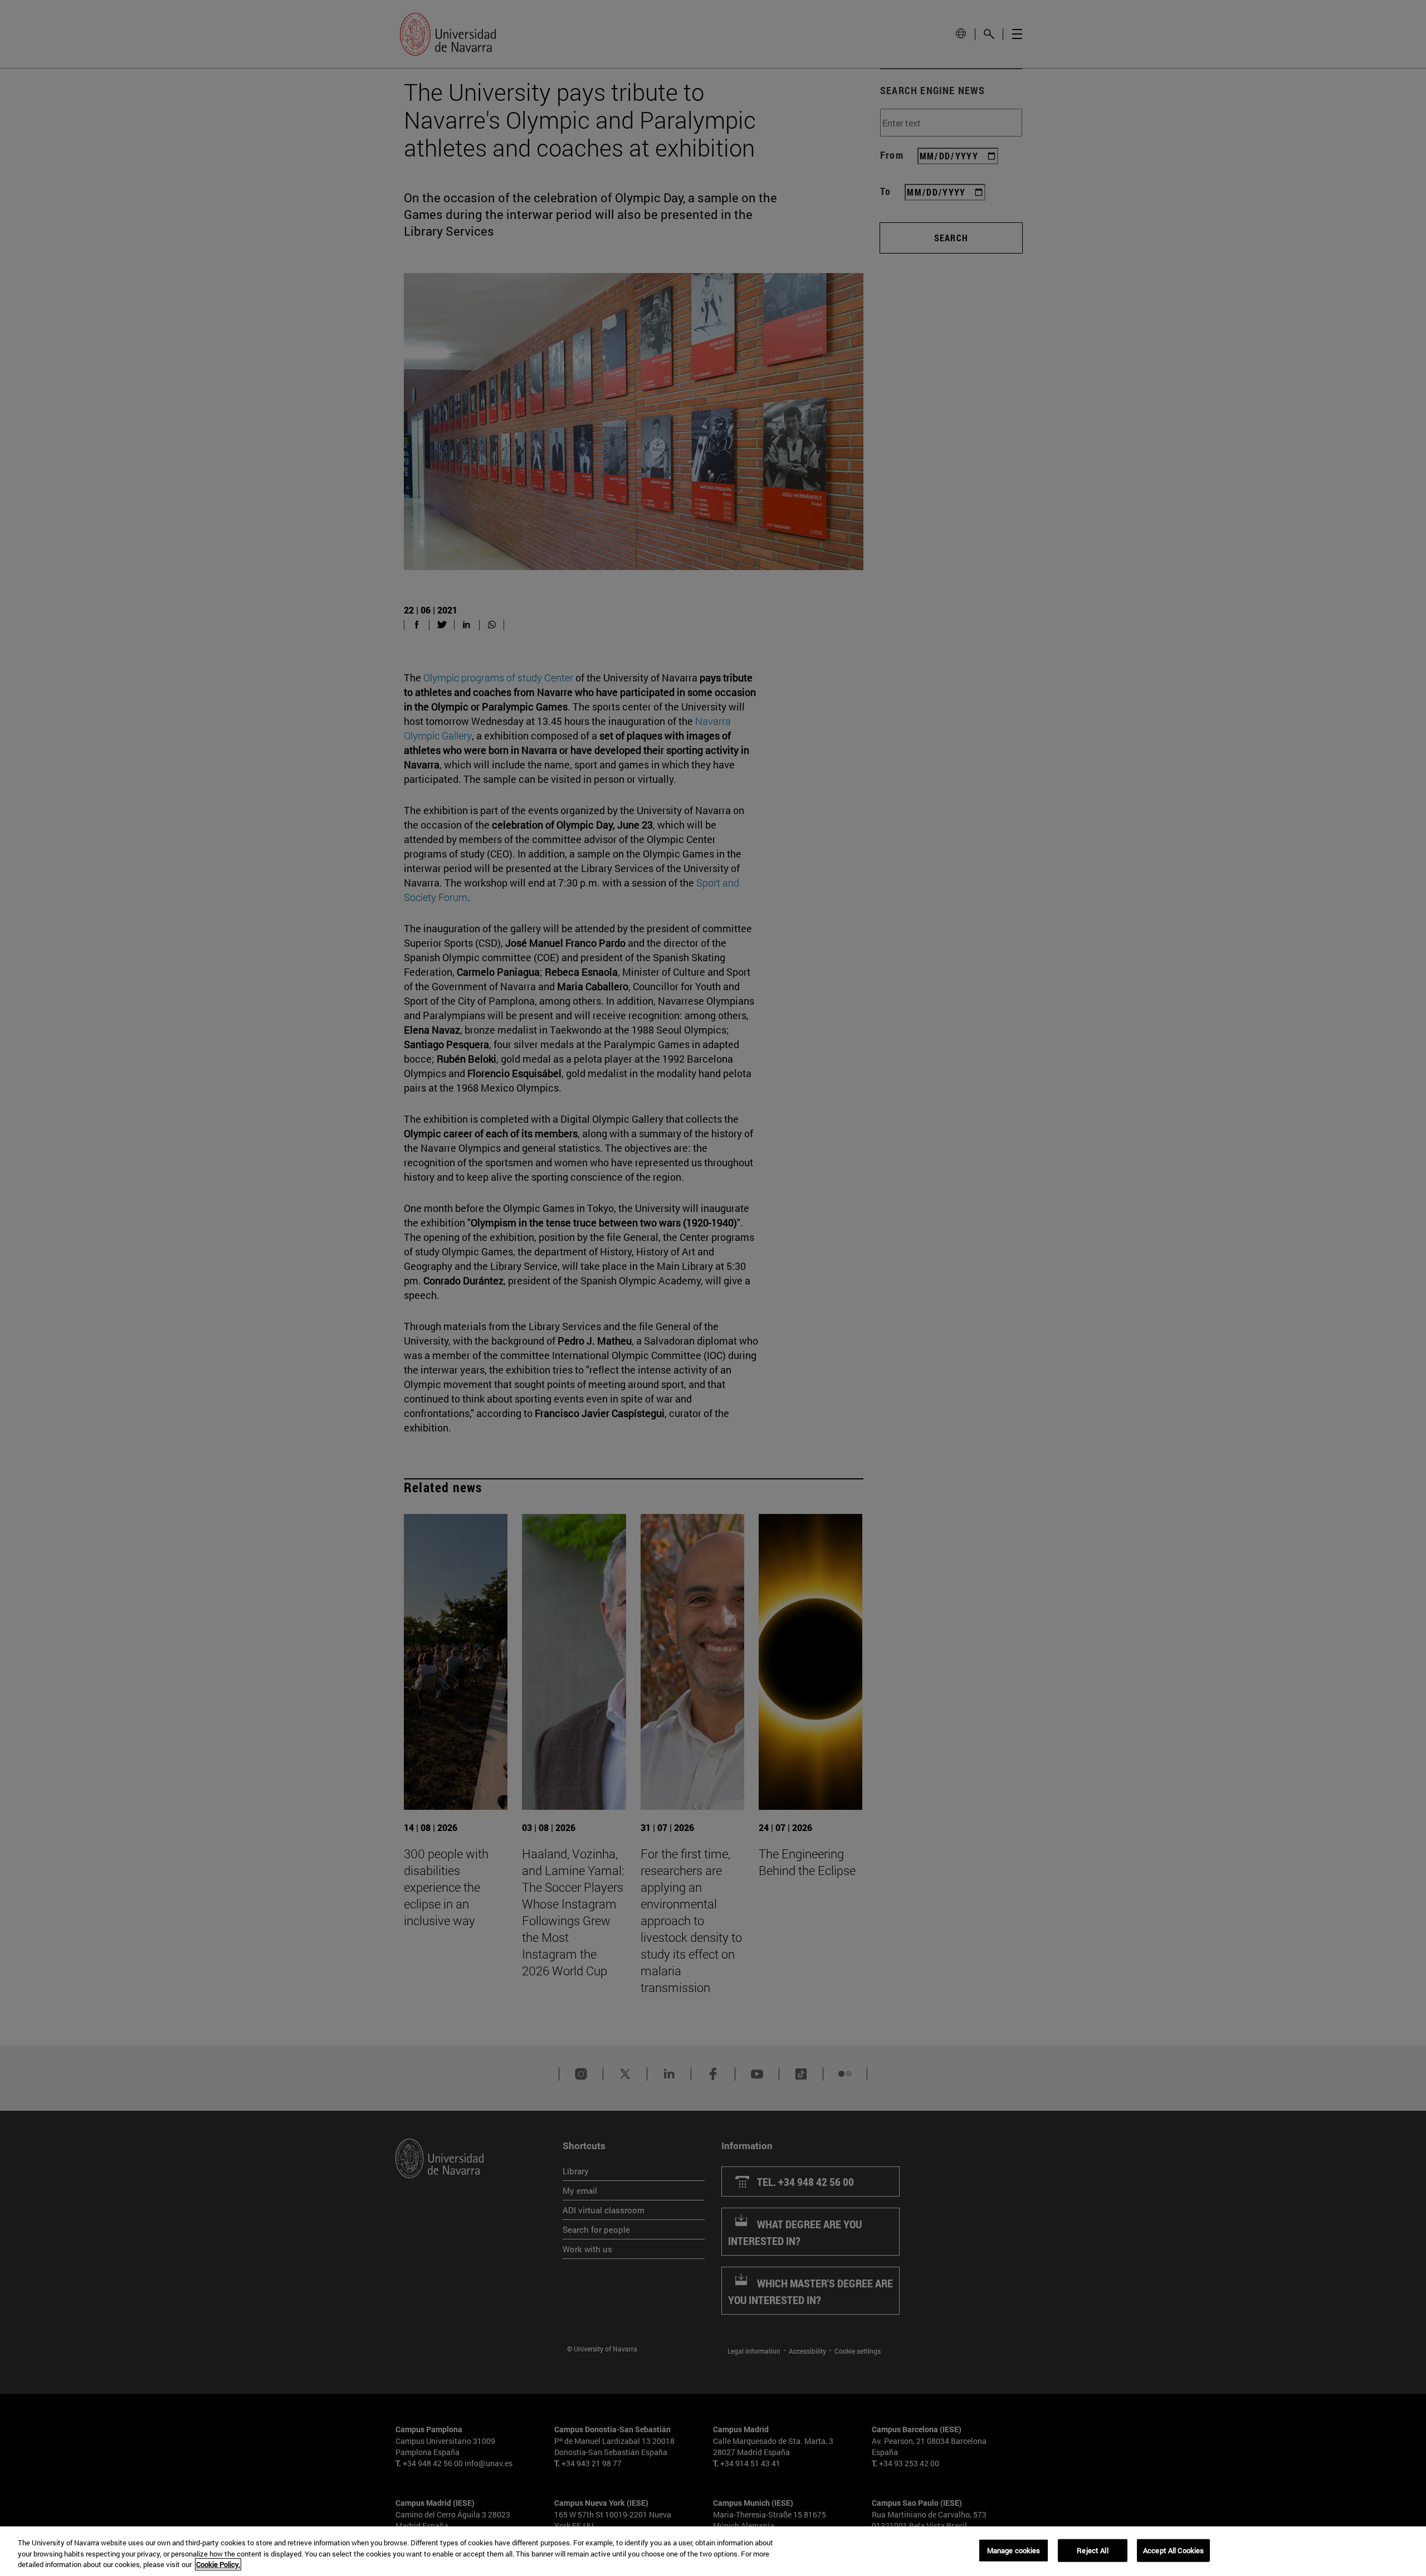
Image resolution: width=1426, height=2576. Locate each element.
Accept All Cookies (1173, 2550)
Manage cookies (1014, 2550)
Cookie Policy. (218, 2564)
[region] (713, 2551)
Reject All (1092, 2550)
